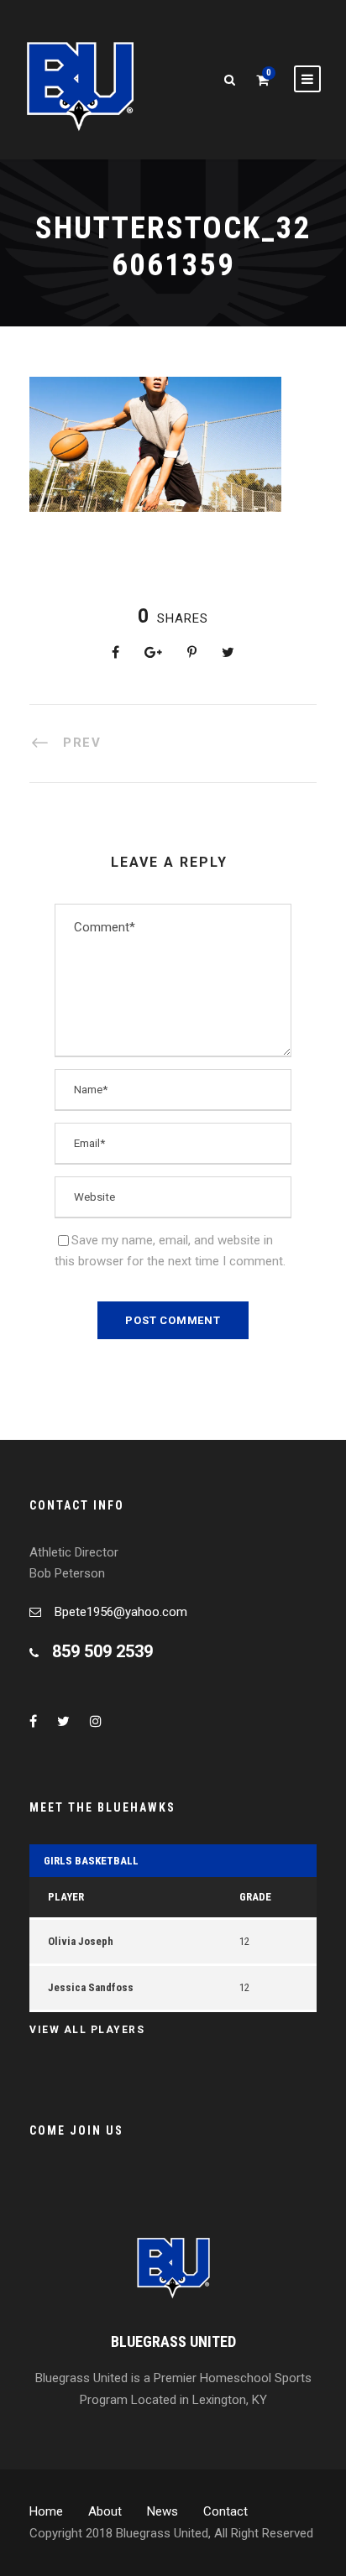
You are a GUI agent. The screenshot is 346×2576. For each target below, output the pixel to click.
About (105, 2511)
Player (66, 1897)
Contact (225, 2511)
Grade (255, 1897)
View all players (87, 2030)
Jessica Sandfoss (91, 1987)
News (163, 2511)
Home (46, 2511)
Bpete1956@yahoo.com (121, 1612)
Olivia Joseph (81, 1941)
